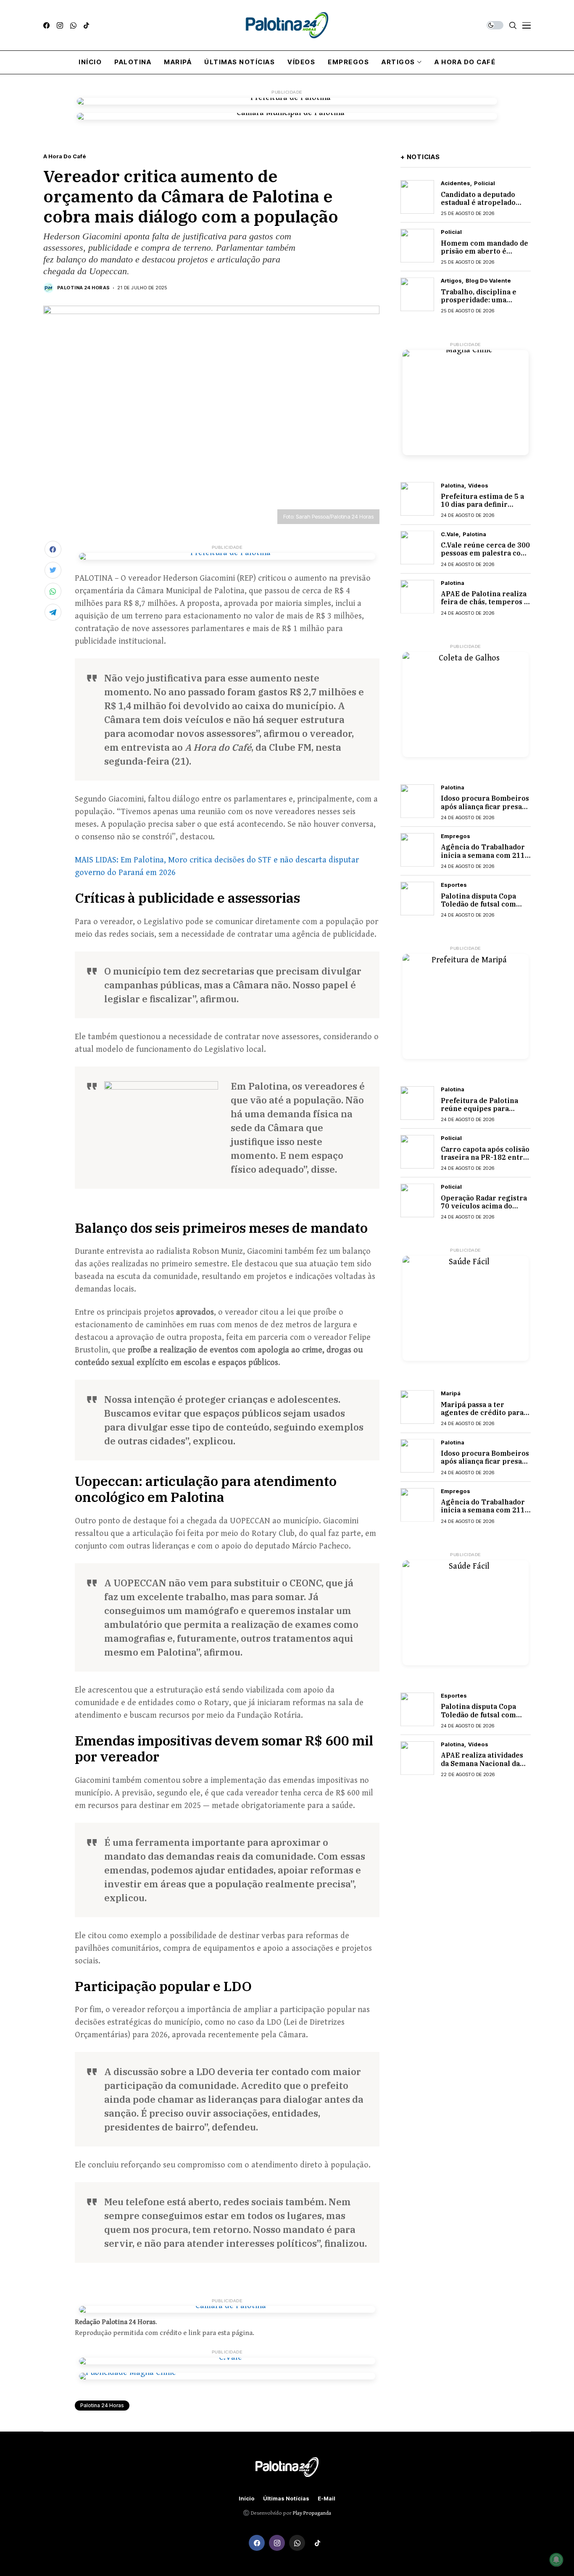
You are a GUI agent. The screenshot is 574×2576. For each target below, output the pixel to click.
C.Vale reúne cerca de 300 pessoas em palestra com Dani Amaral (485, 553)
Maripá (451, 1393)
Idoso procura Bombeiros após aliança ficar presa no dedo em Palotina (485, 806)
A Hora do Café (65, 156)
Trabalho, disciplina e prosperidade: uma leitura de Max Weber (479, 300)
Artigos (451, 281)
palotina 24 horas (102, 2405)
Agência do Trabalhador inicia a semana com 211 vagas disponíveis (483, 855)
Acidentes (456, 183)
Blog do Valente (488, 281)
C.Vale (450, 534)
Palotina (453, 485)
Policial (484, 183)
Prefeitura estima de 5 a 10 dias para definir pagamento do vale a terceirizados (482, 508)
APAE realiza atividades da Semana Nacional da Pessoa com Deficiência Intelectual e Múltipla (482, 1767)
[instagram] (60, 25)
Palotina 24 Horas (83, 288)
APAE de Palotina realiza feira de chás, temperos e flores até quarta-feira (484, 602)
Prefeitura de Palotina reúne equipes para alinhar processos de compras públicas (479, 1113)
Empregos (456, 836)
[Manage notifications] (556, 2560)
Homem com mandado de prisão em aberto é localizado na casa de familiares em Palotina (484, 255)
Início (247, 2499)
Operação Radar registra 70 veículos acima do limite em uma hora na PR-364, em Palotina (484, 1210)
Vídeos (478, 485)
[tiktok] (86, 25)
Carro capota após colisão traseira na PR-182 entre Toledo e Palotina (485, 1157)
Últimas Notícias (286, 2499)
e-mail (326, 2499)
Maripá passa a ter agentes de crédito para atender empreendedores (486, 1412)
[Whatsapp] (73, 25)
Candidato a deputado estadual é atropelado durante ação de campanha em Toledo (478, 207)
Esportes (454, 885)
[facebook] (46, 25)
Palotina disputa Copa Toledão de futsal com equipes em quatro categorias (478, 908)
